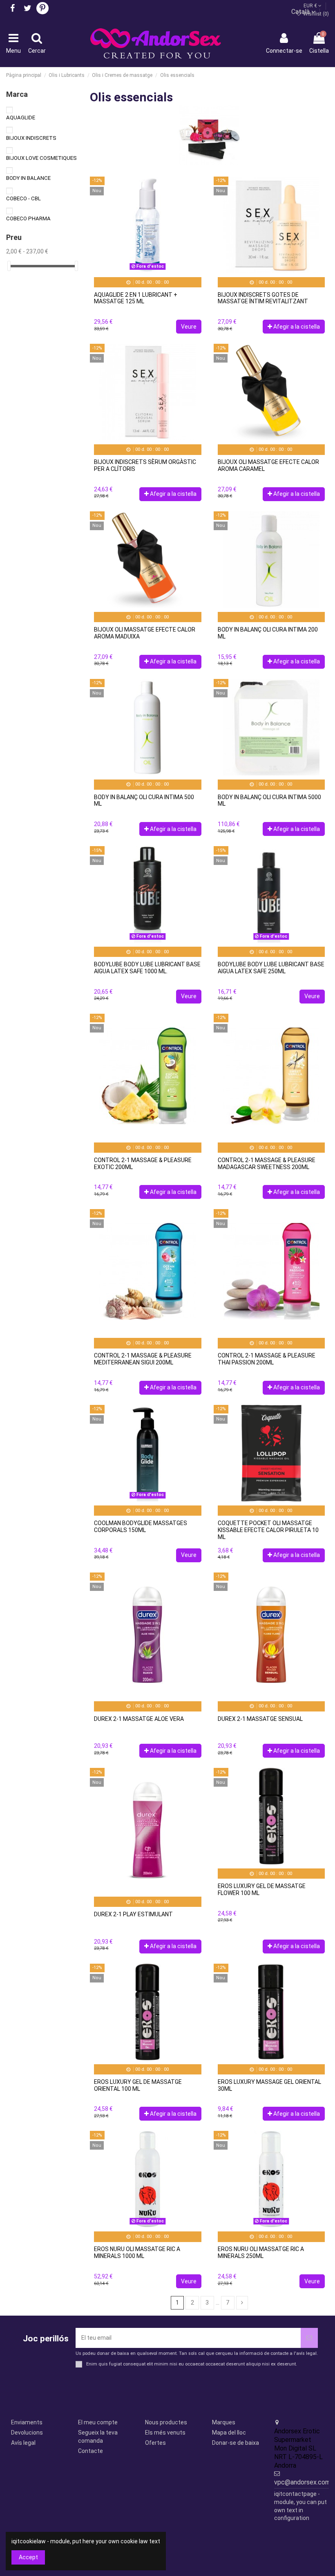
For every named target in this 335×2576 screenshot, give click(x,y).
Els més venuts (165, 2433)
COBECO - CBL (23, 198)
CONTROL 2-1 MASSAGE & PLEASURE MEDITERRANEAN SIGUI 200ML (143, 1359)
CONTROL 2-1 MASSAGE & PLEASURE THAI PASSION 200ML (267, 1359)
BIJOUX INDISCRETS (31, 138)
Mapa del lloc (229, 2433)
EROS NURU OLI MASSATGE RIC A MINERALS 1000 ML (137, 2252)
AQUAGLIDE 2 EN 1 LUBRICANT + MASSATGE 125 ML (136, 298)
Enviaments (27, 2422)
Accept (28, 2557)
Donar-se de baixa (236, 2443)
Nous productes (166, 2422)
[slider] (9, 266)
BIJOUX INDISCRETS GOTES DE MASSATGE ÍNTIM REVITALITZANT (263, 298)
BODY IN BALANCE (28, 178)
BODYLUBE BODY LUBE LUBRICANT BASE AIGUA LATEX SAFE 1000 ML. (147, 968)
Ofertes (155, 2443)
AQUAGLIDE (21, 118)
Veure (189, 327)
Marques (224, 2422)
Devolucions (27, 2433)
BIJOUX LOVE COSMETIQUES (41, 158)
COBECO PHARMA (28, 218)
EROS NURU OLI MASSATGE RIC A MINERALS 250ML (261, 2252)
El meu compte (98, 2422)
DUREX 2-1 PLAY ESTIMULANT (133, 1914)
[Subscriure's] (309, 2338)
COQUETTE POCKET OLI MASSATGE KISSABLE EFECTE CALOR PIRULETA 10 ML (268, 1530)
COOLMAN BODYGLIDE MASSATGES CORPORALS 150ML (141, 1527)
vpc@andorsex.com (302, 2482)
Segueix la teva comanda (98, 2437)
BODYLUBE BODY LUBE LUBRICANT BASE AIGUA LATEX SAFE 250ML (271, 968)
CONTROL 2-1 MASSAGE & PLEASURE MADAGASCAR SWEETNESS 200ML (267, 1164)
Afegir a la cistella (297, 327)
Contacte (90, 2451)
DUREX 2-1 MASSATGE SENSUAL (260, 1719)
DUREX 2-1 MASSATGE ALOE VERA (139, 1719)
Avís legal (23, 2443)
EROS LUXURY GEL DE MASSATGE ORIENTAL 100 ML (138, 2085)
